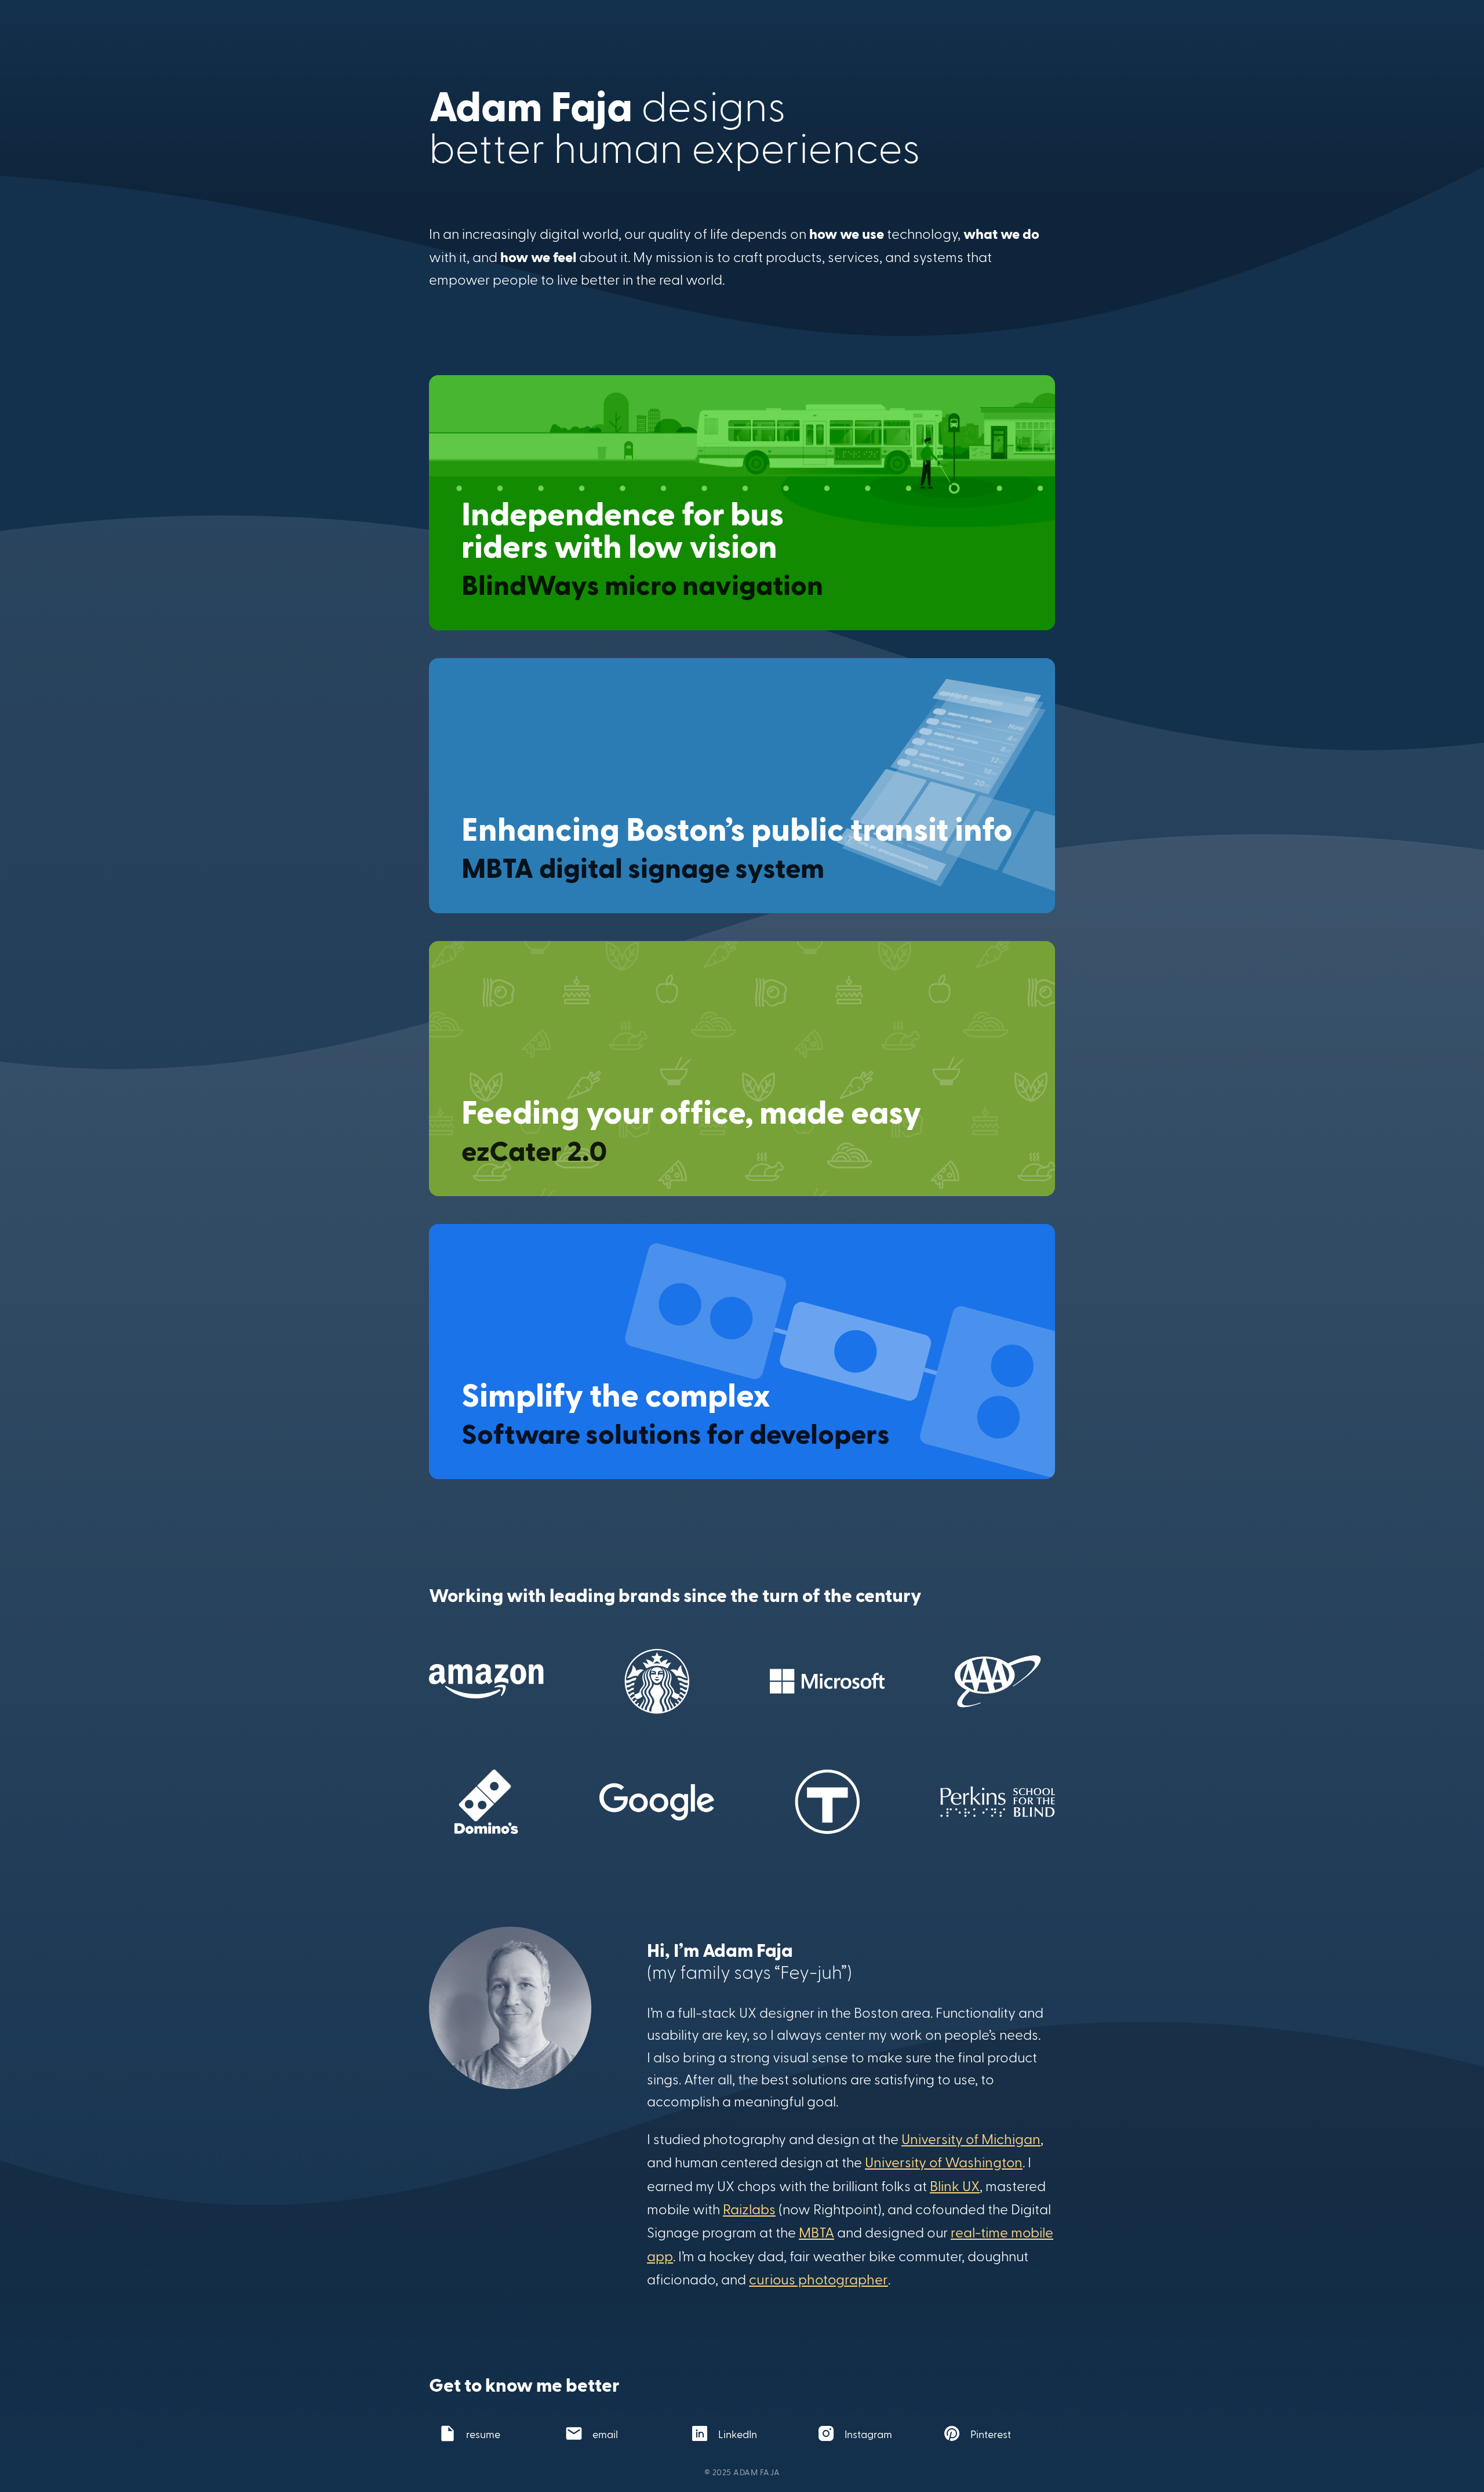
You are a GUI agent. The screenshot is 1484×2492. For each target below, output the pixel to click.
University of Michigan (971, 2139)
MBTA (816, 2232)
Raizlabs (749, 2209)
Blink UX (955, 2186)
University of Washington (944, 2162)
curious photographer (819, 2279)
